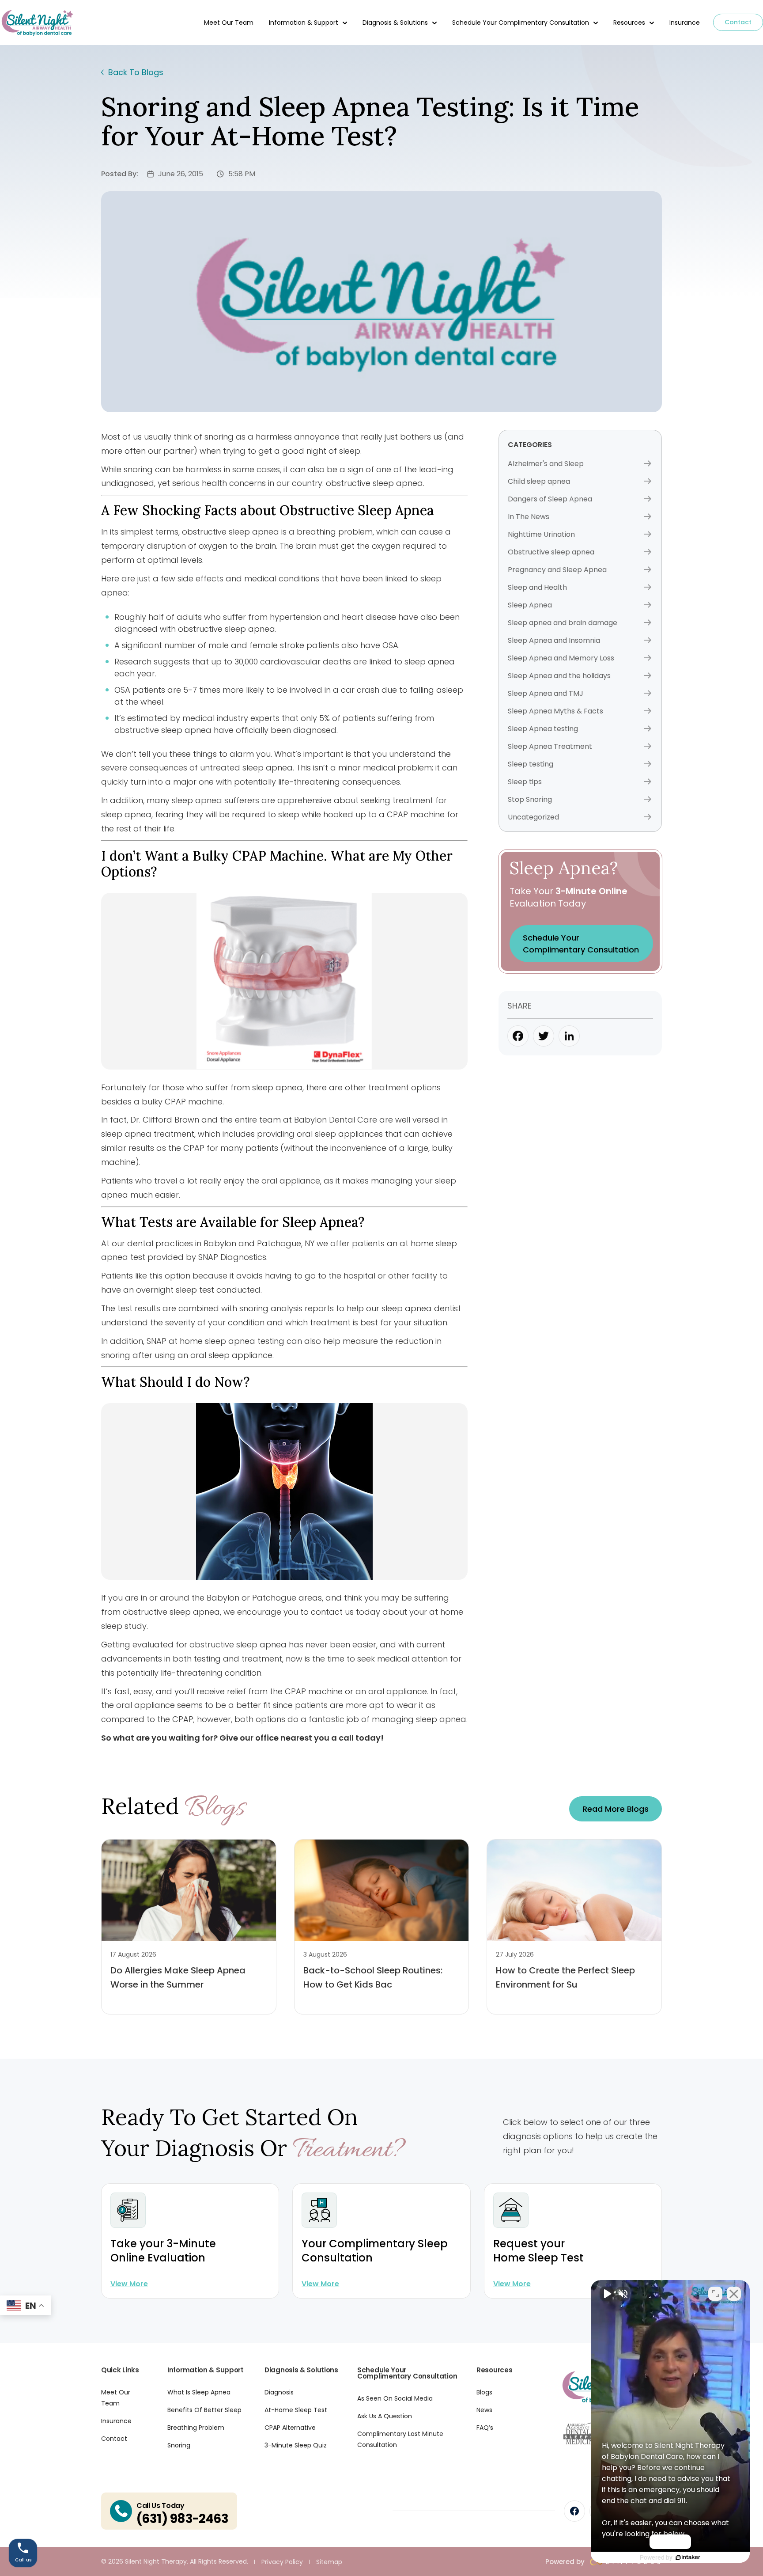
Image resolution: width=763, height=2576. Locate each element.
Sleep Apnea (530, 605)
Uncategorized (533, 817)
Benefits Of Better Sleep (204, 2410)
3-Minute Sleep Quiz (296, 2445)
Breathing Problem (196, 2428)
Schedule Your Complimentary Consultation (521, 23)
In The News (529, 517)
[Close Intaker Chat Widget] (734, 2294)
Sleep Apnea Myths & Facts (555, 711)
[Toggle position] (715, 2294)
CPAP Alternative (290, 2428)
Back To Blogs (136, 72)
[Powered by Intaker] (688, 2557)
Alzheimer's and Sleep (546, 464)
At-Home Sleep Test (296, 2410)
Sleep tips (525, 782)
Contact (738, 22)
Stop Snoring (530, 799)
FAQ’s (485, 2428)
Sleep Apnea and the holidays (559, 676)
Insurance (685, 23)
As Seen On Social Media (395, 2398)
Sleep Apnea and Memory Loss (561, 658)
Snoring (179, 2445)
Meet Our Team (229, 23)
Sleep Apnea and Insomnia (554, 640)
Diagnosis (279, 2392)
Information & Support (304, 23)
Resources (629, 23)
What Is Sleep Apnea (199, 2392)
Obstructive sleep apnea (551, 552)
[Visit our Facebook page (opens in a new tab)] (574, 2511)
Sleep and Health (537, 587)
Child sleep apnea (539, 481)
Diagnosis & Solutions (395, 23)
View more (129, 2284)
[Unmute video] (607, 2294)
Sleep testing (531, 764)
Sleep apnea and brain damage (563, 623)
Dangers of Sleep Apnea (550, 499)
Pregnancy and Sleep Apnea (557, 570)
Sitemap (329, 2562)
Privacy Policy (282, 2562)
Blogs (484, 2392)
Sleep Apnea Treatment (550, 746)
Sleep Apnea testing (543, 729)
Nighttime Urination (541, 534)
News (484, 2410)
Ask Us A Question (385, 2416)
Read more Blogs (616, 1809)
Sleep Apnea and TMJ (546, 693)
